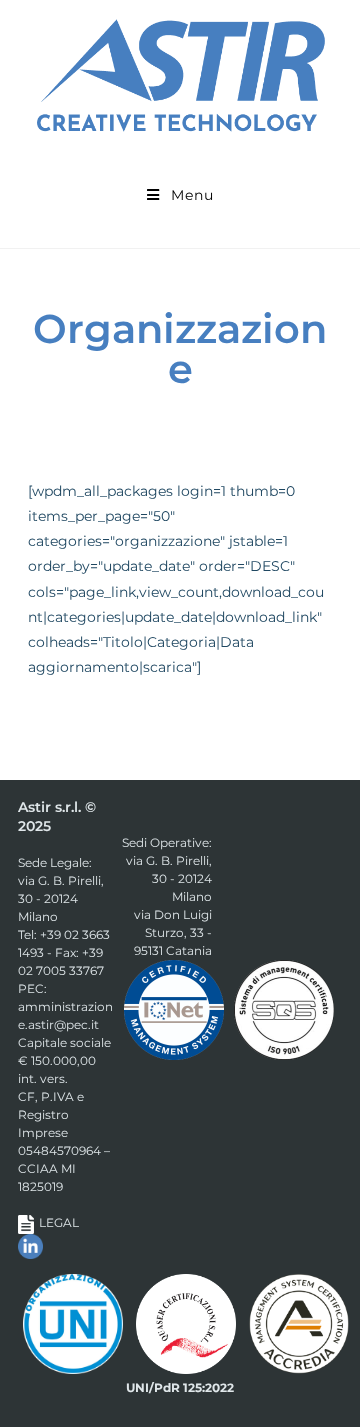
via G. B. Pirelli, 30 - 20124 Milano (61, 898)
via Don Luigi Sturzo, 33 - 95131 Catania (173, 932)
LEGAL (59, 1222)
